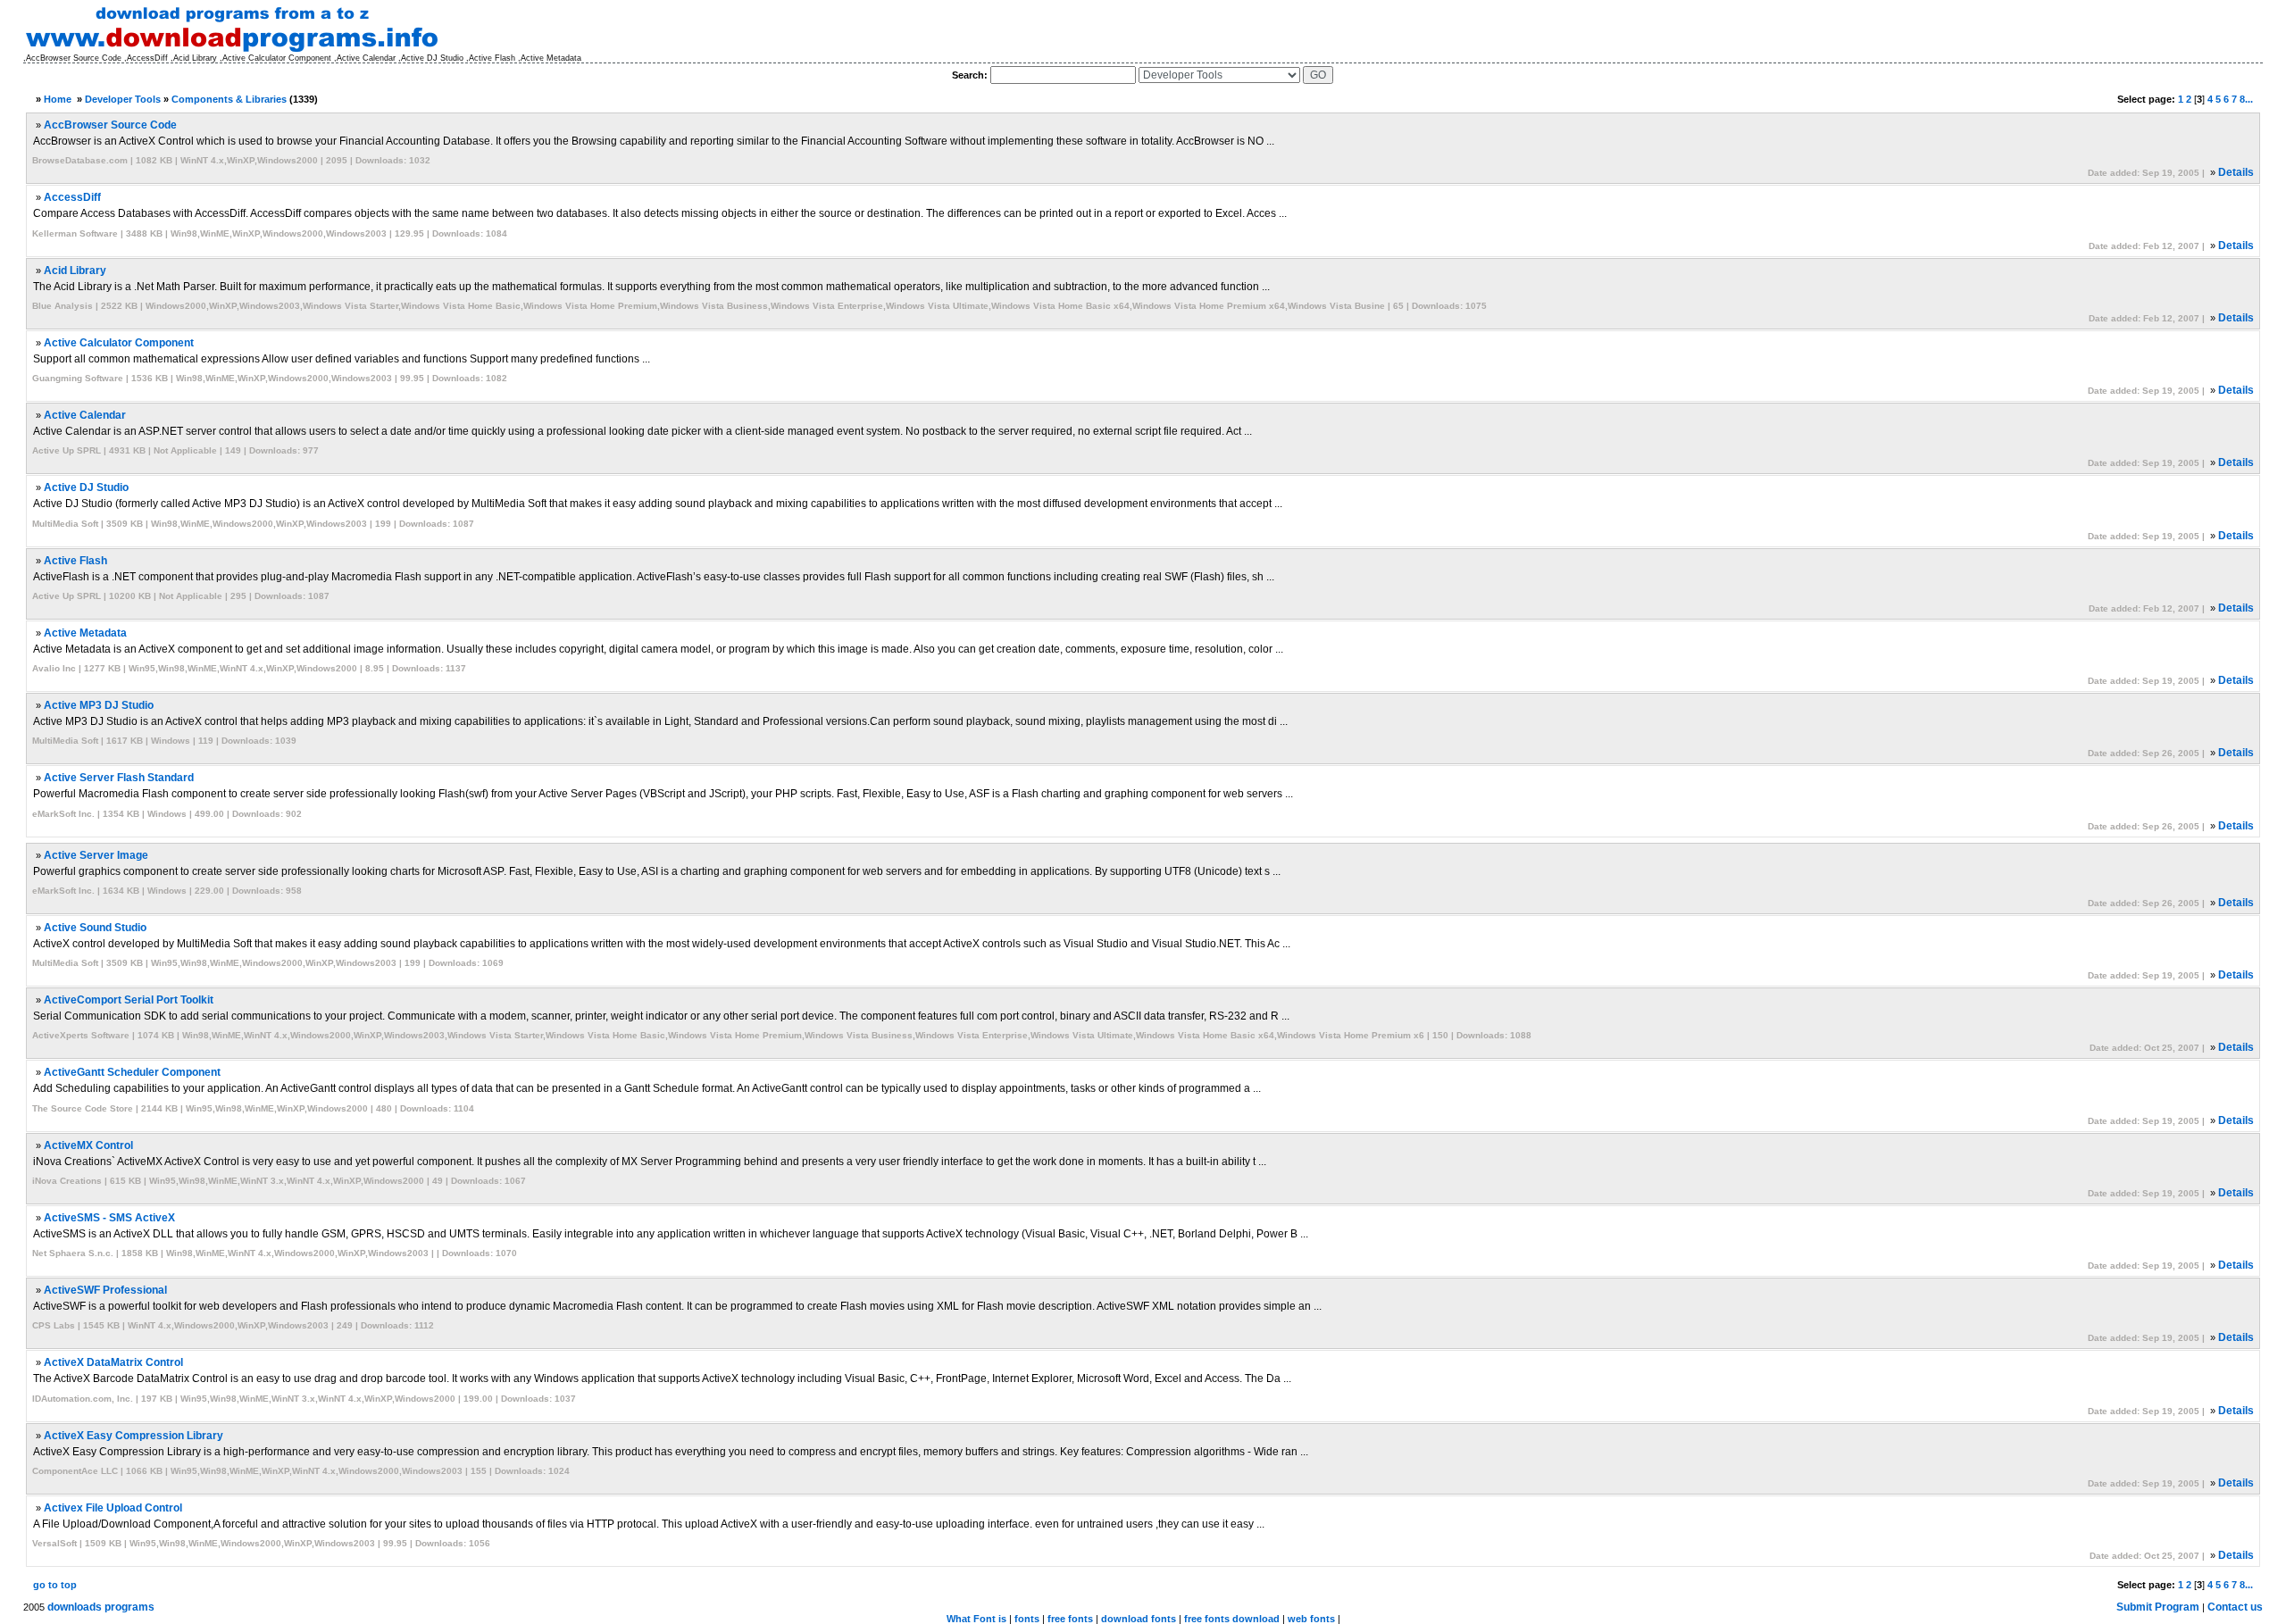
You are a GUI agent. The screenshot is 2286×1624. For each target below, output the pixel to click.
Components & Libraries (229, 99)
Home (58, 99)
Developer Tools (123, 99)
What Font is (976, 1619)
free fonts (1070, 1619)
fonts (1027, 1619)
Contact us (2235, 1607)
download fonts (1139, 1619)
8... (2246, 99)
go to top (55, 1585)
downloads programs (101, 1607)
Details (2236, 172)
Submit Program (2158, 1607)
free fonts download (1232, 1619)
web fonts (1311, 1619)
